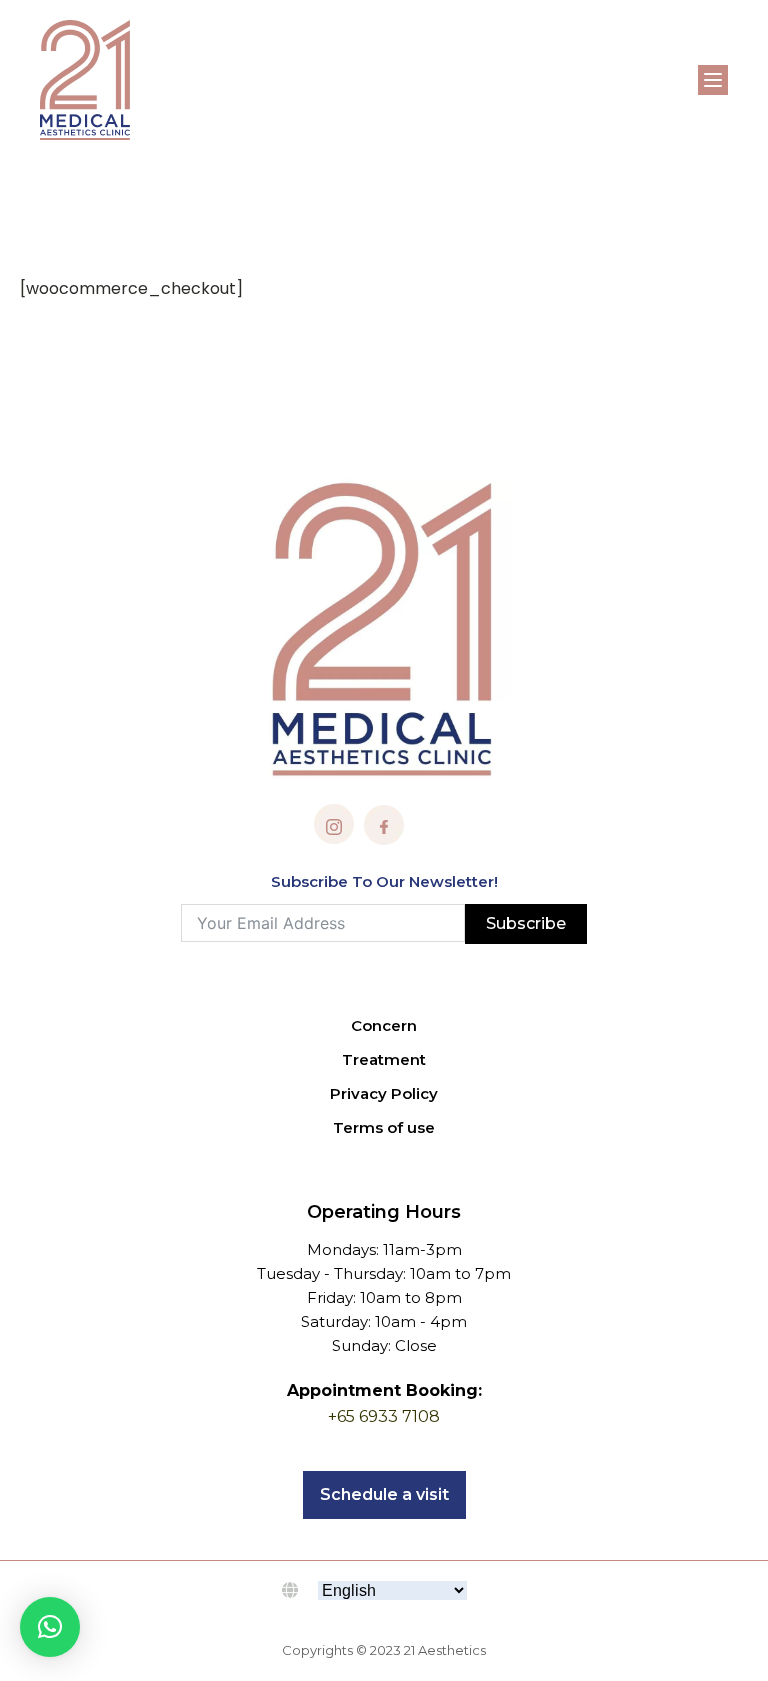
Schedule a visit (384, 1494)
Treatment (384, 1059)
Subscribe (526, 923)
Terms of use (384, 1127)
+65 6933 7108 (384, 1416)
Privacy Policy (384, 1093)
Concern (384, 1025)
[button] (50, 1627)
